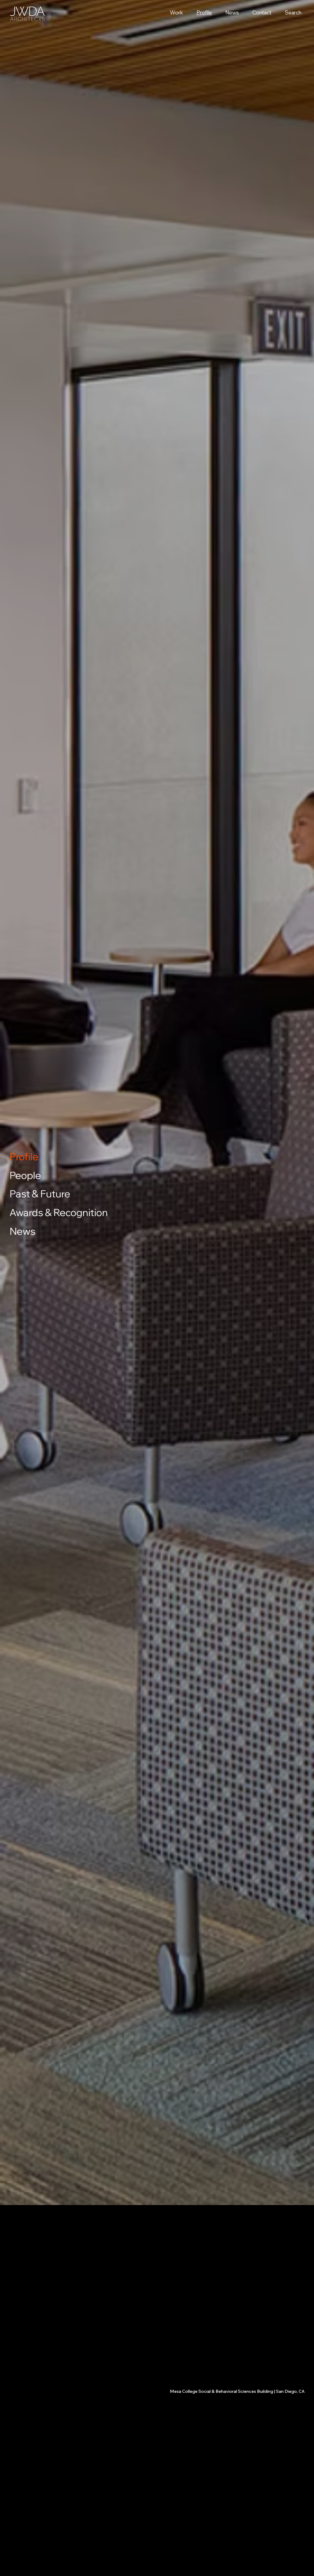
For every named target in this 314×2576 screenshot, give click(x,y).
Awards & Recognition (59, 1212)
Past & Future (40, 1194)
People (25, 1175)
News (23, 1231)
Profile (24, 1157)
